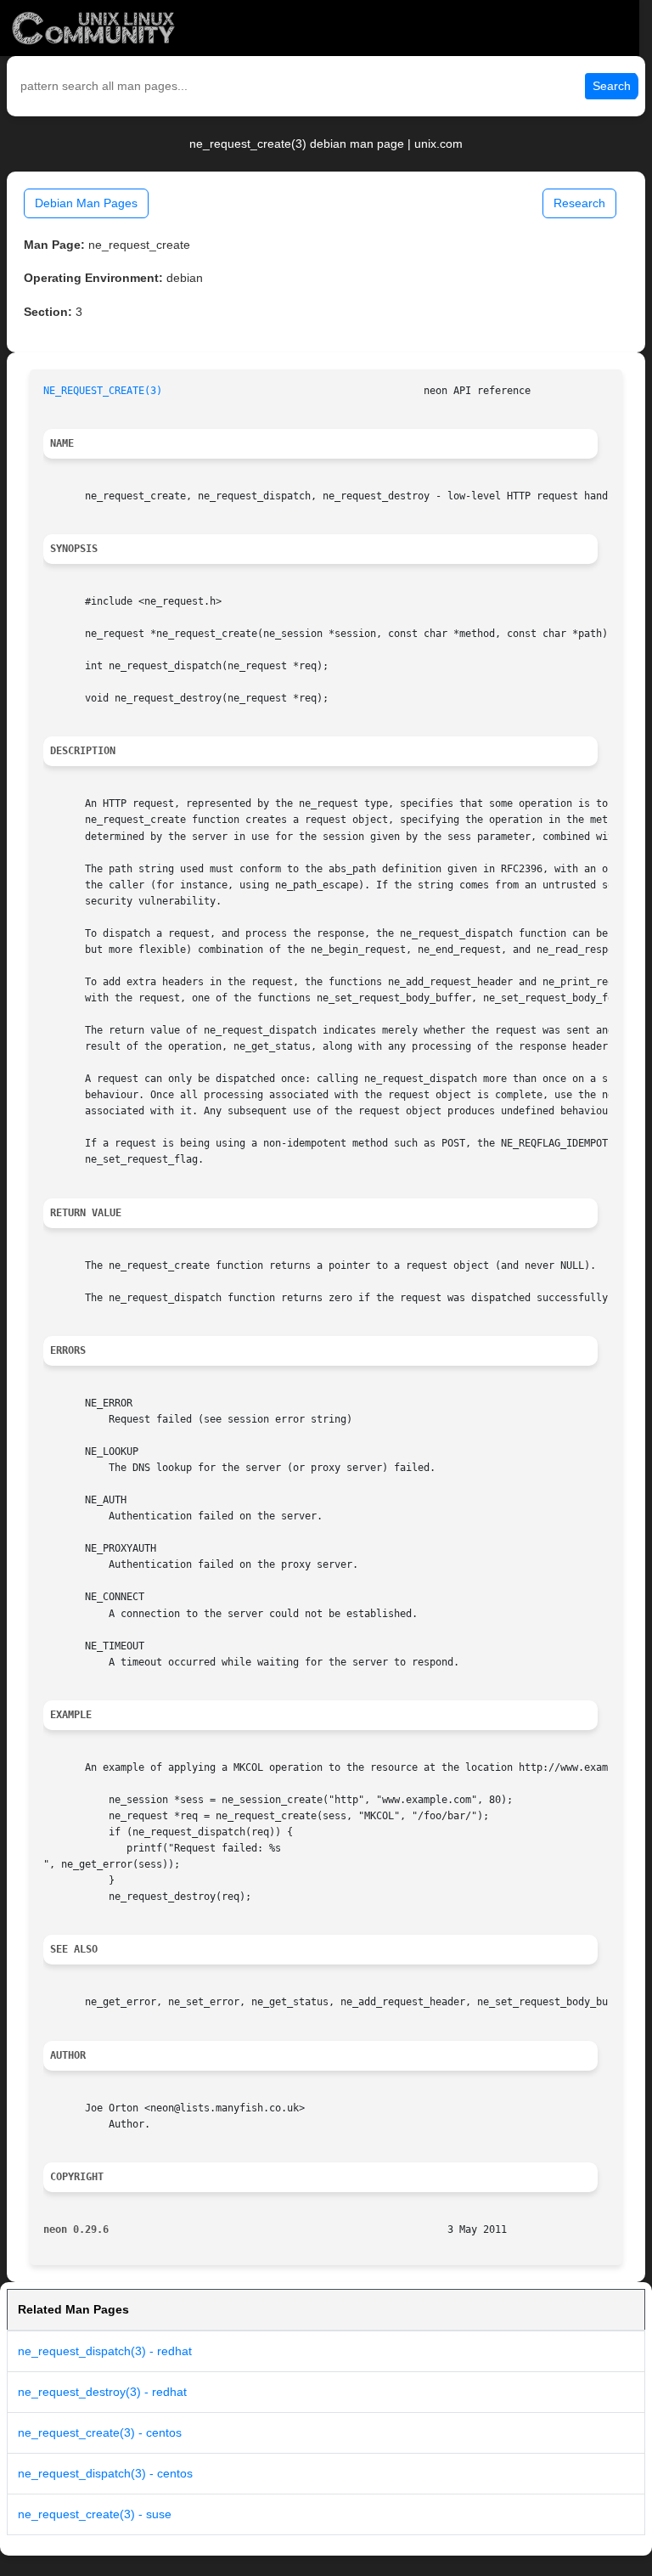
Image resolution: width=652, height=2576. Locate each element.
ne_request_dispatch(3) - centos (105, 2473)
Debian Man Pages (86, 203)
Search (612, 86)
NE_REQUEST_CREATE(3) (103, 391)
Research (579, 203)
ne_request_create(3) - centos (100, 2432)
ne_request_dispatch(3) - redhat (105, 2351)
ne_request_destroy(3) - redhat (102, 2392)
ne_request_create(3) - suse (95, 2514)
